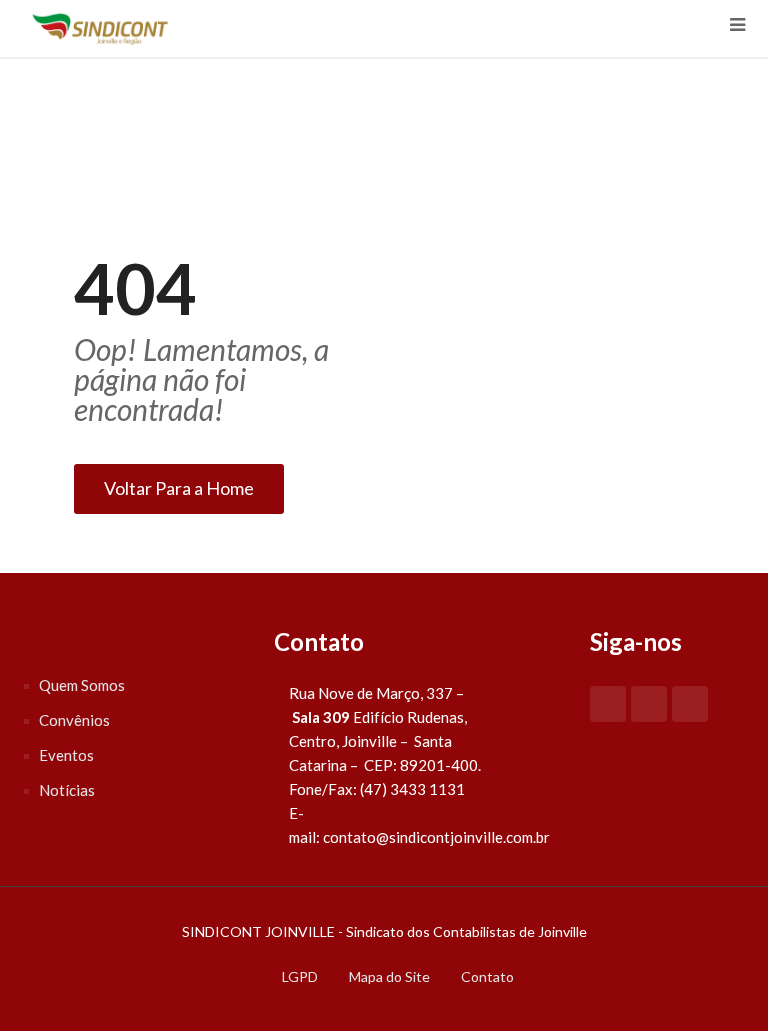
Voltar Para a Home (179, 488)
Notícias (67, 790)
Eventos (66, 755)
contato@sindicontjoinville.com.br (436, 837)
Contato (487, 976)
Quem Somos (82, 685)
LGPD (300, 976)
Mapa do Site (389, 976)
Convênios (74, 720)
